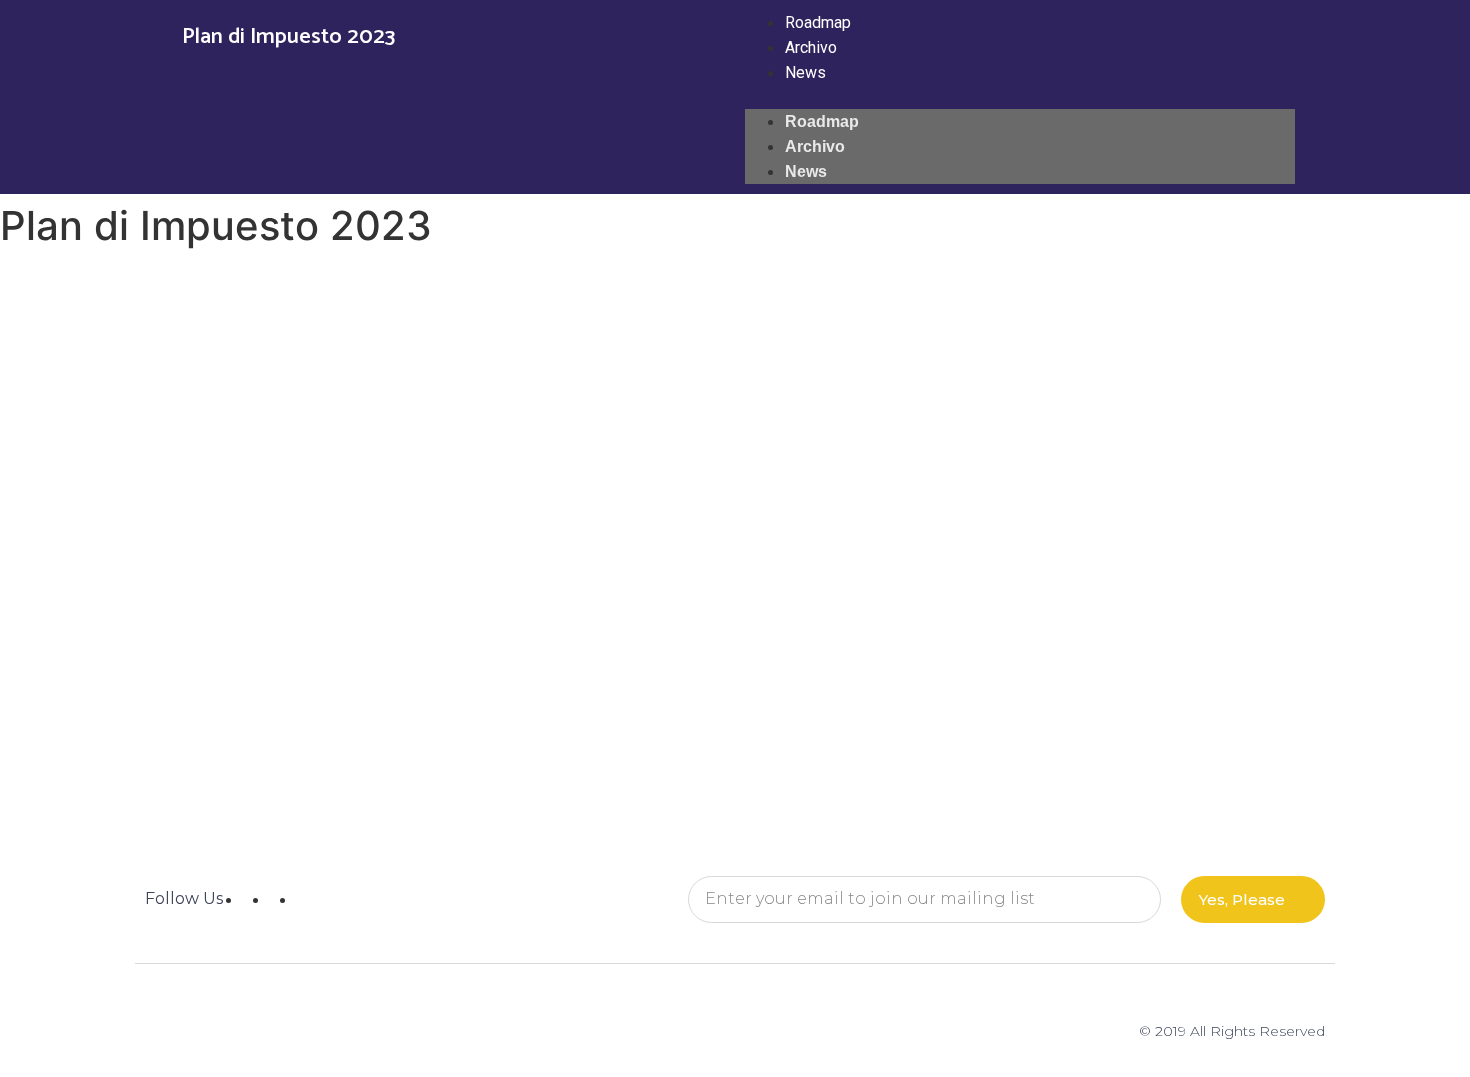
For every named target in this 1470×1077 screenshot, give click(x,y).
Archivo (811, 47)
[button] (1020, 97)
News (805, 72)
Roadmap (818, 22)
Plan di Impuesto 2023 (288, 37)
